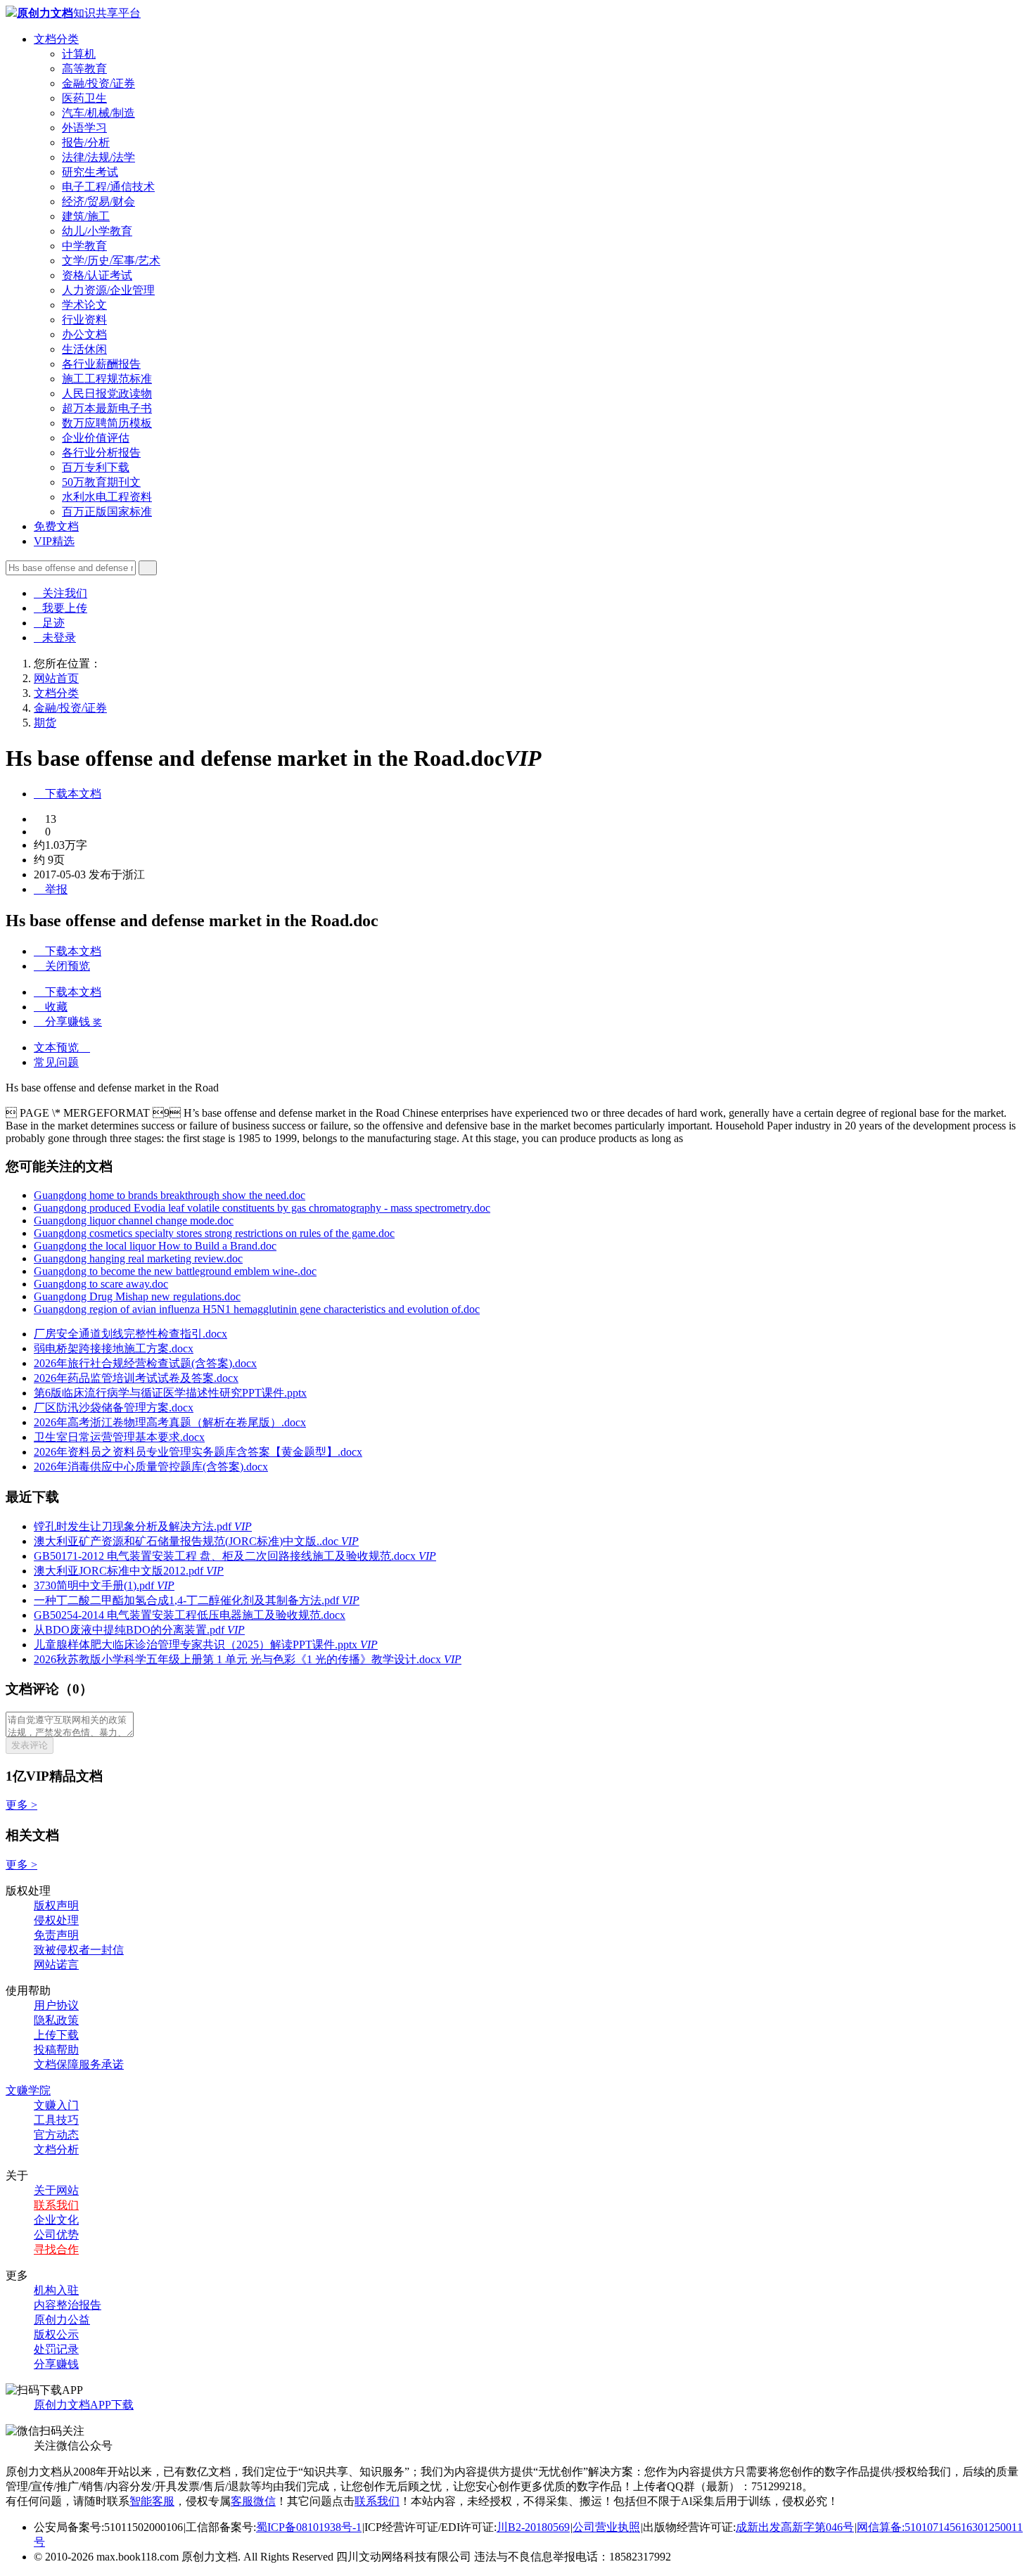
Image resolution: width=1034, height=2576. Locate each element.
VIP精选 (54, 541)
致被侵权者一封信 (79, 1950)
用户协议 (56, 2005)
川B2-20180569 (533, 2527)
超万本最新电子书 (107, 408)
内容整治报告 (68, 2305)
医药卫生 (84, 98)
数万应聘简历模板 (107, 423)
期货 (45, 723)
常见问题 (56, 1062)
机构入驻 (56, 2290)
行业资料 (84, 320)
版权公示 (56, 2334)
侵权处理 (56, 1920)
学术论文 (84, 305)
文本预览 (62, 1047)
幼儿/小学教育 (97, 231)
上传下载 (56, 2035)
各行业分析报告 (101, 453)
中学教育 (84, 246)
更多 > (21, 1805)
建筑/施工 (86, 216)
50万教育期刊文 (101, 482)
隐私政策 (56, 2020)
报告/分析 (86, 142)
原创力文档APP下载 (84, 2405)
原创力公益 (62, 2320)
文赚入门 (56, 2105)
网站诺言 (56, 1965)
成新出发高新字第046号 (795, 2527)
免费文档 (56, 526)
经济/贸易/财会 (98, 201)
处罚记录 (56, 2349)
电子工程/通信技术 (108, 187)
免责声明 (56, 1935)
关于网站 (56, 2190)
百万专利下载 (96, 467)
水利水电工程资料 (107, 497)
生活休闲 (84, 349)
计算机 (79, 54)
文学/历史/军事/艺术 (111, 261)
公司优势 (56, 2235)
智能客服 (152, 2501)
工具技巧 (56, 2120)
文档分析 (56, 2149)
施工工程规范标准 (107, 379)
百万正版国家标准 (107, 512)
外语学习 (84, 128)
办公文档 (84, 334)
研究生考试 (90, 172)
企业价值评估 (96, 438)
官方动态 (56, 2135)
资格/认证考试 (97, 275)
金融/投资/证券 (98, 83)
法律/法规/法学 (98, 157)
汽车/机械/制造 (98, 113)
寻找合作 (56, 2249)
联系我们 (56, 2205)
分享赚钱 (56, 2364)
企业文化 (56, 2220)
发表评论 (30, 1745)
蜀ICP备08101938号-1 (309, 2527)
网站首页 (56, 678)
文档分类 (56, 39)
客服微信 (253, 2501)
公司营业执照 (606, 2527)
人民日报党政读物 (107, 393)
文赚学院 (28, 2090)
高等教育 (84, 69)
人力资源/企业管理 (108, 290)
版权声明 (56, 1905)
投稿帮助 (56, 2050)
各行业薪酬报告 (101, 364)
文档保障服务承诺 (79, 2064)
